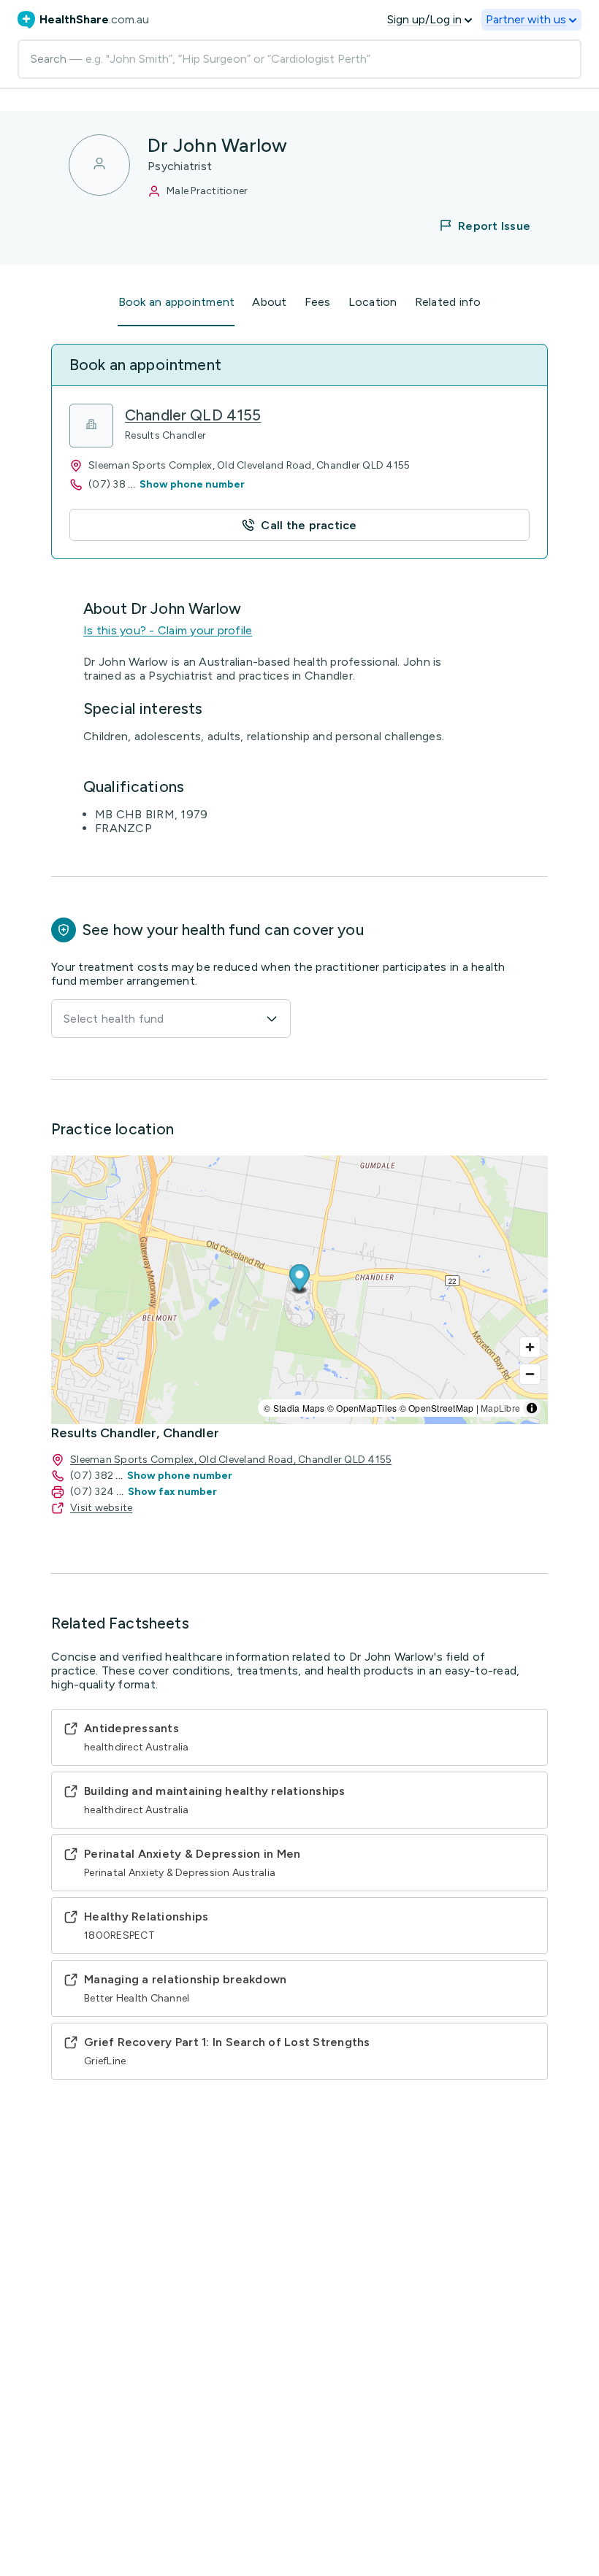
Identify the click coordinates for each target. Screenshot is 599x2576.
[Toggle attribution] (532, 1408)
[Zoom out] (530, 1374)
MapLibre (500, 1408)
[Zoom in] (530, 1347)
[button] (476, 226)
